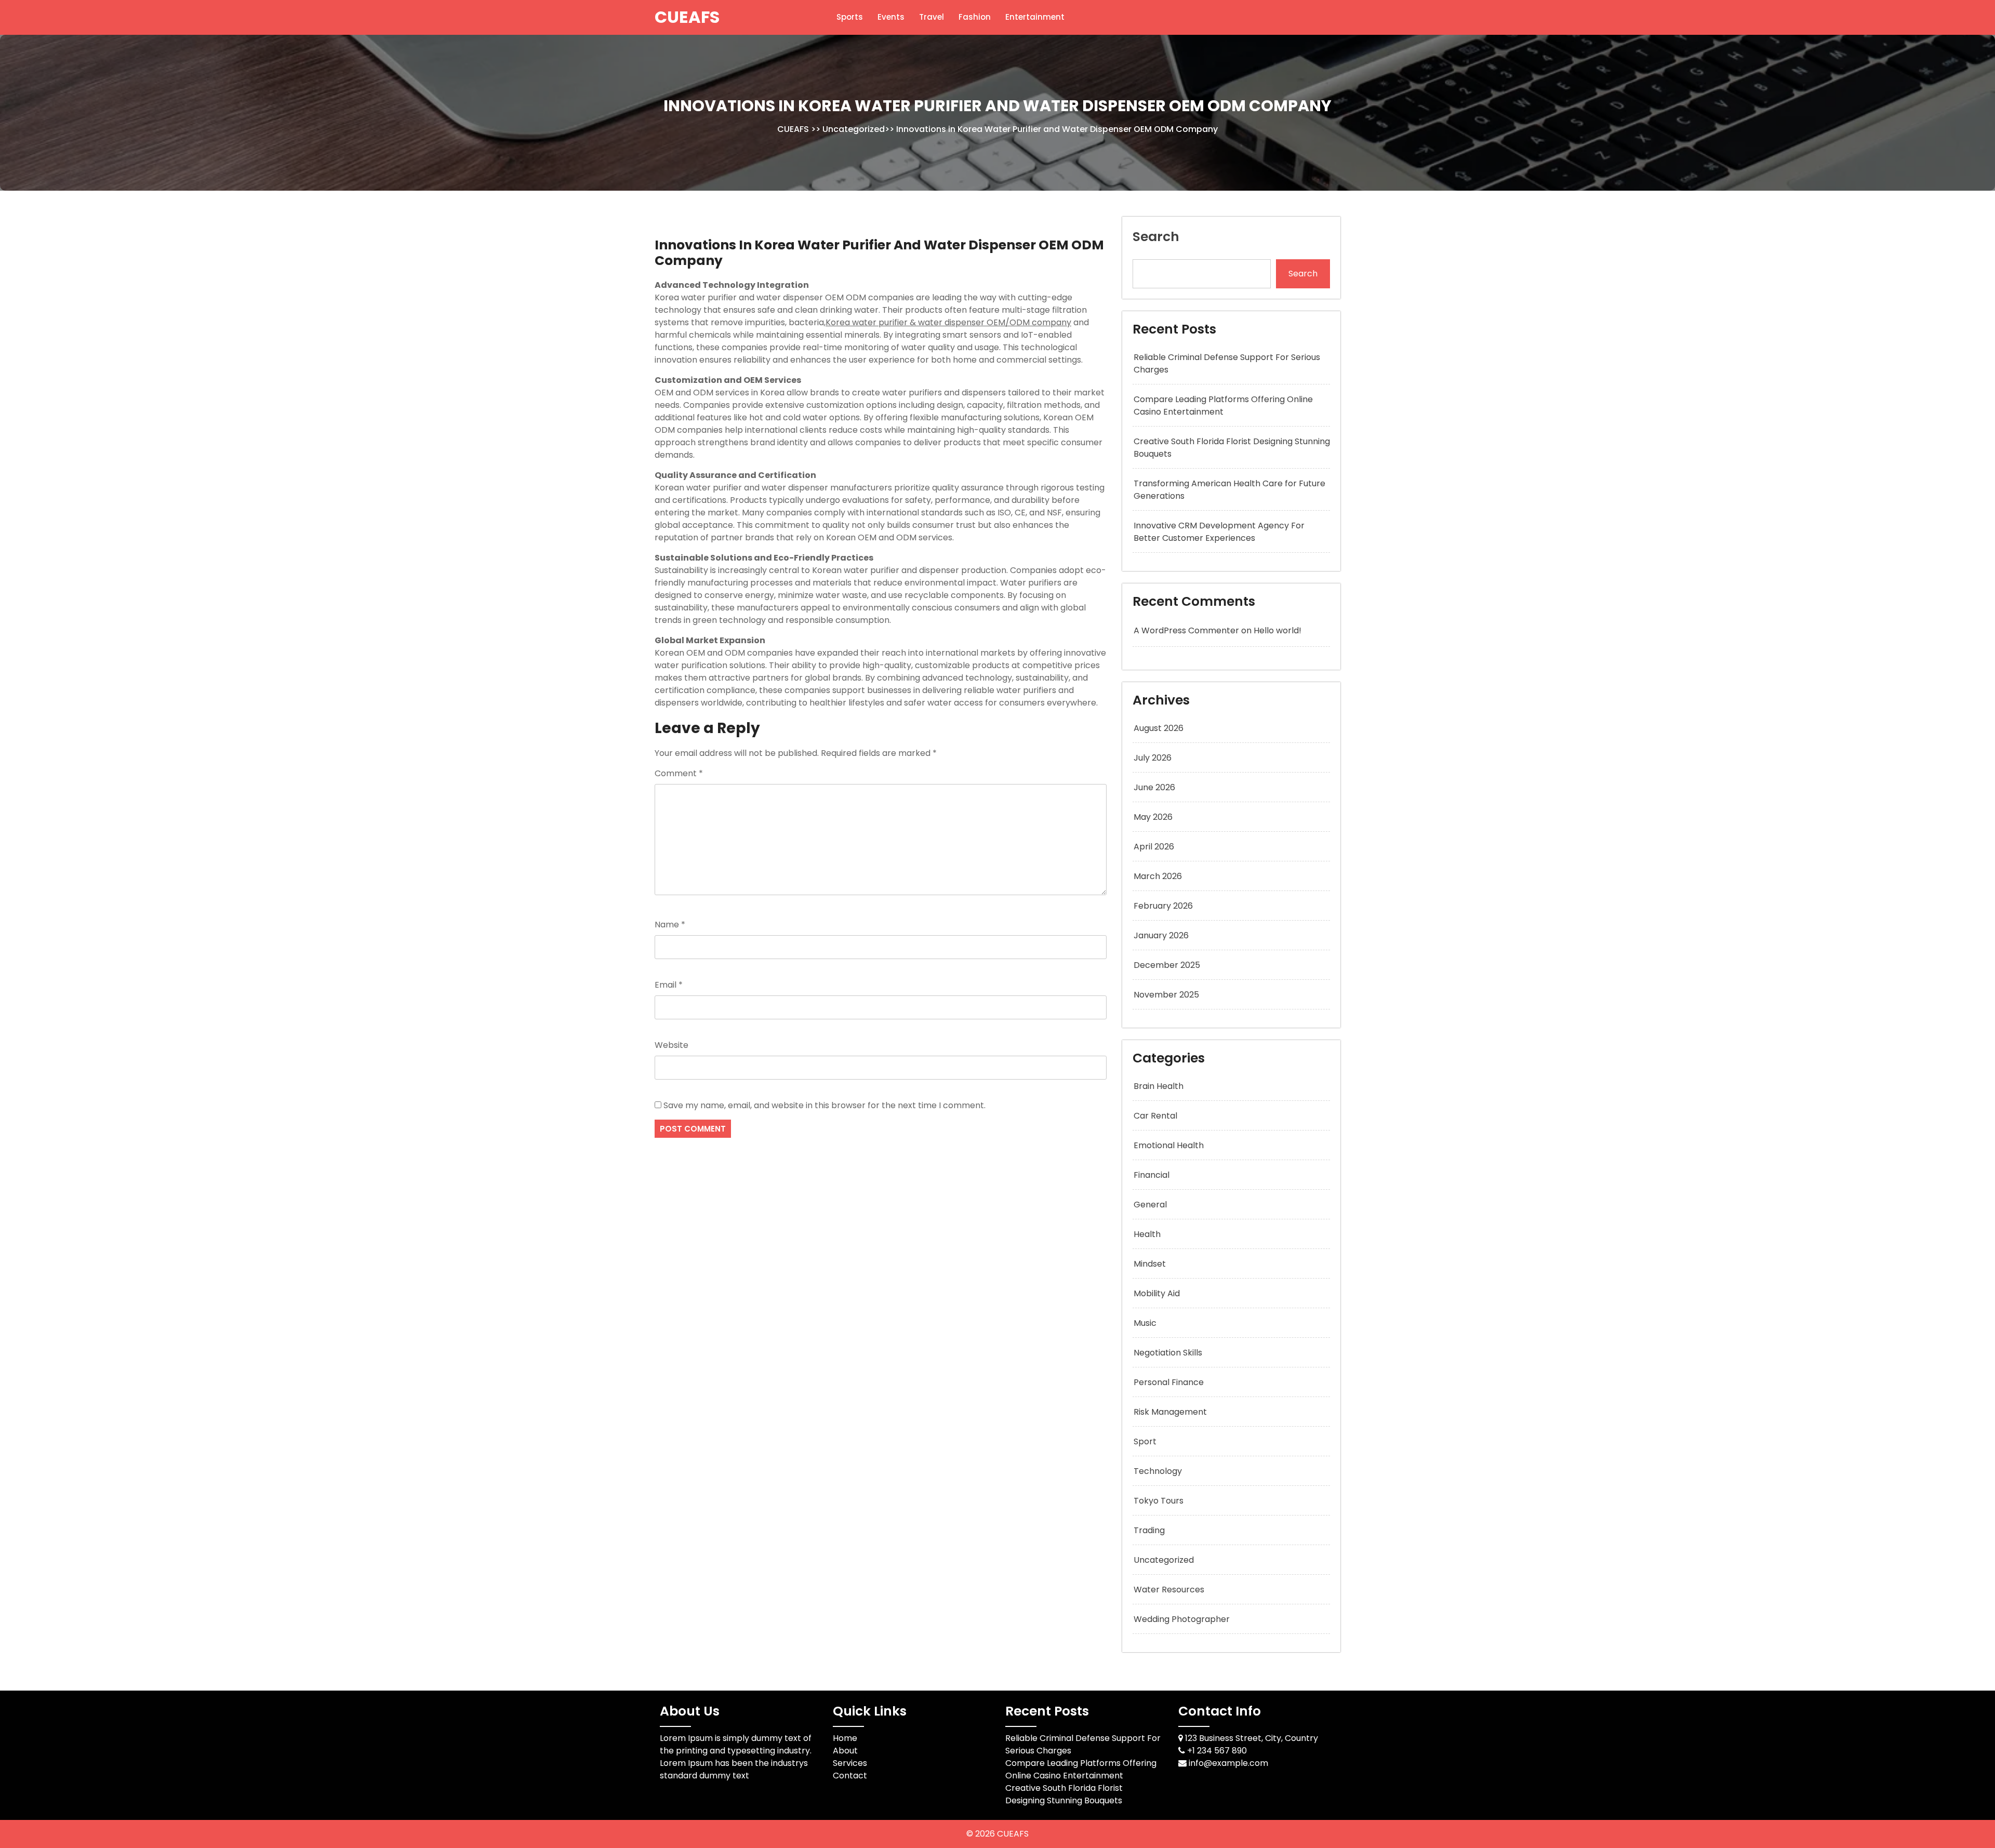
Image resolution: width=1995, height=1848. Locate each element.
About (845, 1751)
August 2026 (1159, 728)
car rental (1155, 1116)
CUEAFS (687, 17)
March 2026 (1158, 876)
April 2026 (1154, 847)
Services (850, 1763)
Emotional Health (1169, 1145)
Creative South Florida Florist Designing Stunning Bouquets (1064, 1794)
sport (1145, 1441)
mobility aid (1157, 1293)
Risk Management (1170, 1412)
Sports (850, 17)
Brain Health (1159, 1086)
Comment (679, 773)
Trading (1149, 1530)
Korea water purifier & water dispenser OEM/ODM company (948, 322)
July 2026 (1153, 758)
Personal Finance (1169, 1382)
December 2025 (1167, 965)
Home (845, 1738)
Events (891, 17)
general (1150, 1205)
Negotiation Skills (1168, 1353)
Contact (850, 1776)
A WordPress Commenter (1186, 630)
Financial (1152, 1175)
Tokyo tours (1159, 1501)
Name (670, 925)
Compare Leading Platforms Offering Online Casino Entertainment (1223, 406)
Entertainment (1035, 17)
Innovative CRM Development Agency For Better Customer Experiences (1219, 532)
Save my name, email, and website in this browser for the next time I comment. (824, 1105)
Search (1156, 237)
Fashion (975, 17)
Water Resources (1169, 1590)
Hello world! (1278, 630)
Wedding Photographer (1182, 1619)
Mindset (1150, 1264)
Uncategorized (854, 129)
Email (669, 985)
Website (671, 1045)
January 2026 (1161, 935)
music (1145, 1323)
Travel (932, 17)
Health (1147, 1234)
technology (1158, 1471)
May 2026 (1153, 817)
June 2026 (1154, 787)
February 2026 (1163, 906)
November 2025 (1166, 995)
